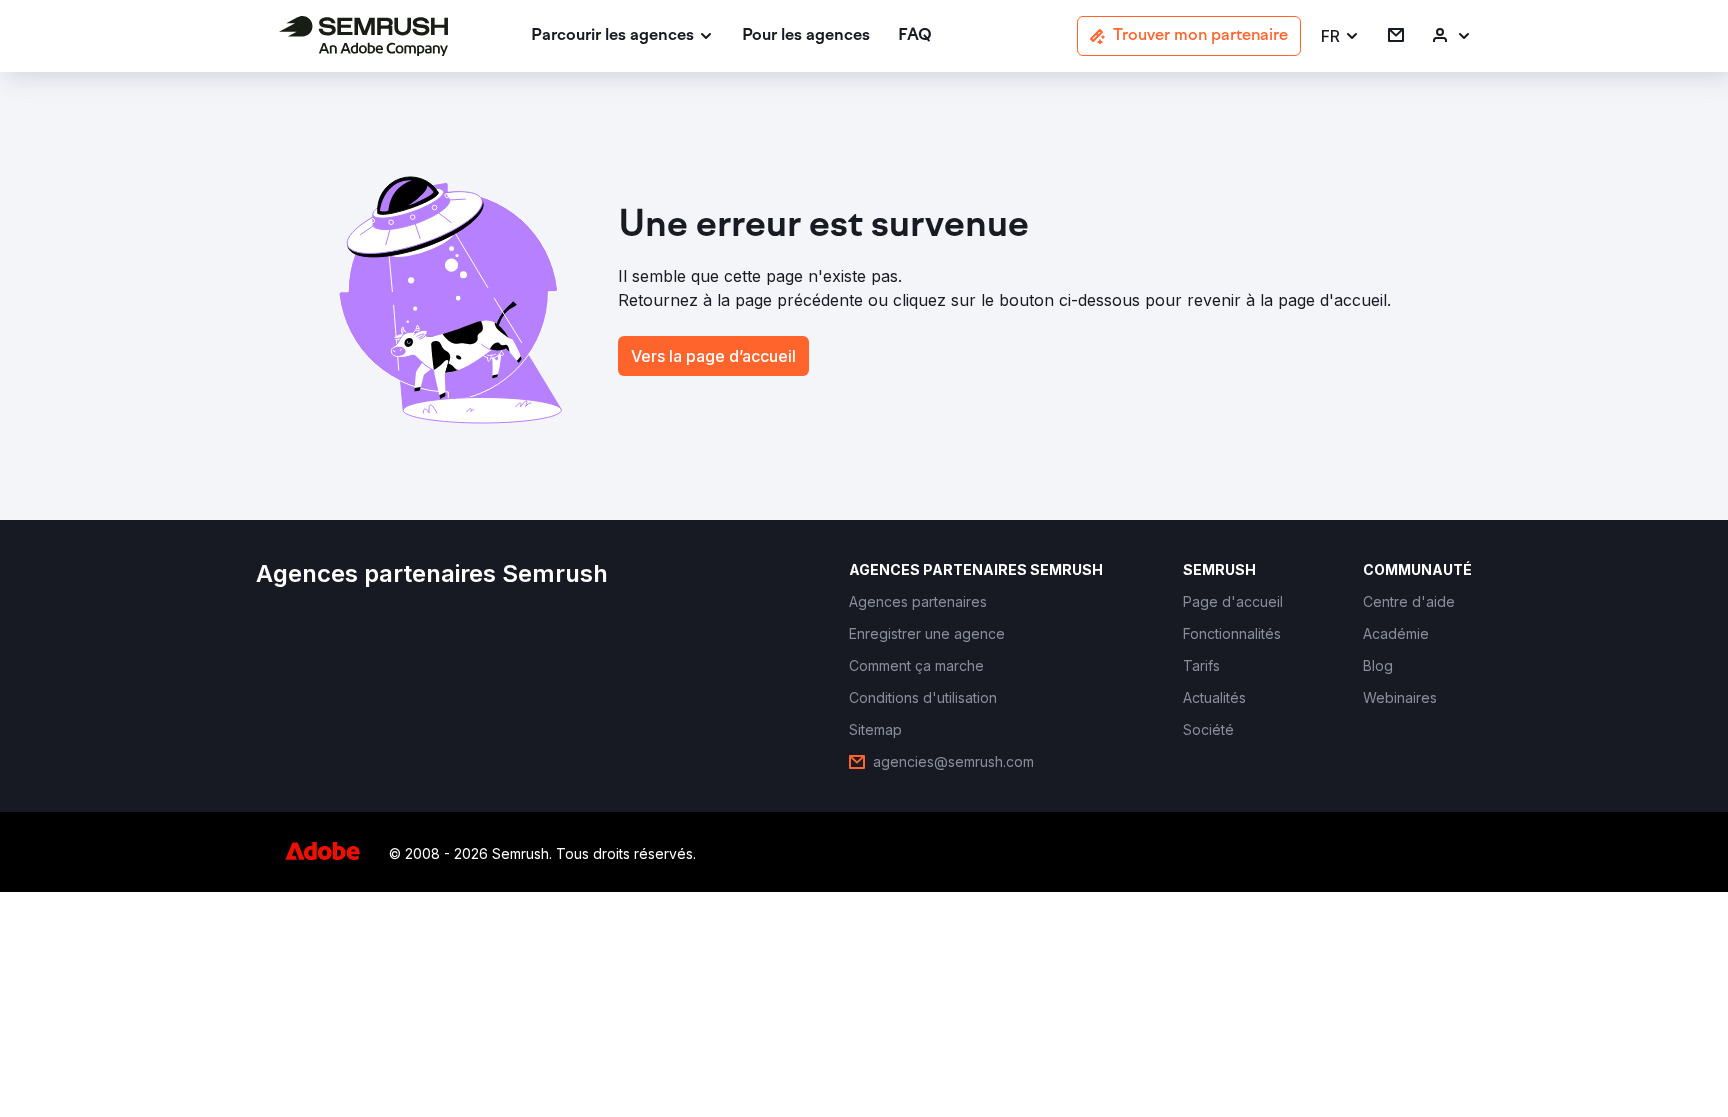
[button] (1340, 36)
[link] (806, 36)
